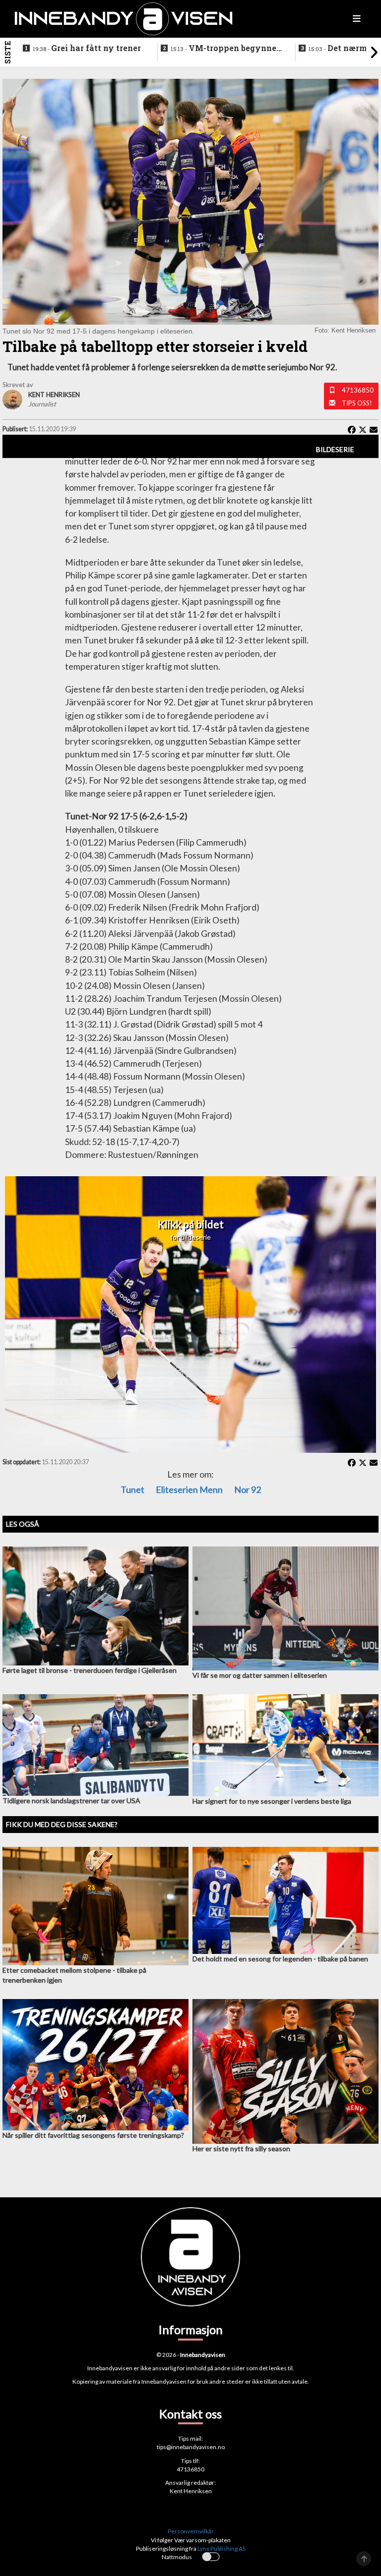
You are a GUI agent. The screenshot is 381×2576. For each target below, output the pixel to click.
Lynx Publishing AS (222, 2548)
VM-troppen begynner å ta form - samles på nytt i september (226, 49)
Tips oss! (357, 403)
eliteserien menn (189, 1489)
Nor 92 (248, 1489)
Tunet (132, 1489)
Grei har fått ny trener (87, 48)
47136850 (358, 390)
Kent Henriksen (191, 2491)
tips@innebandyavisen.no (191, 2447)
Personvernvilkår (191, 2531)
